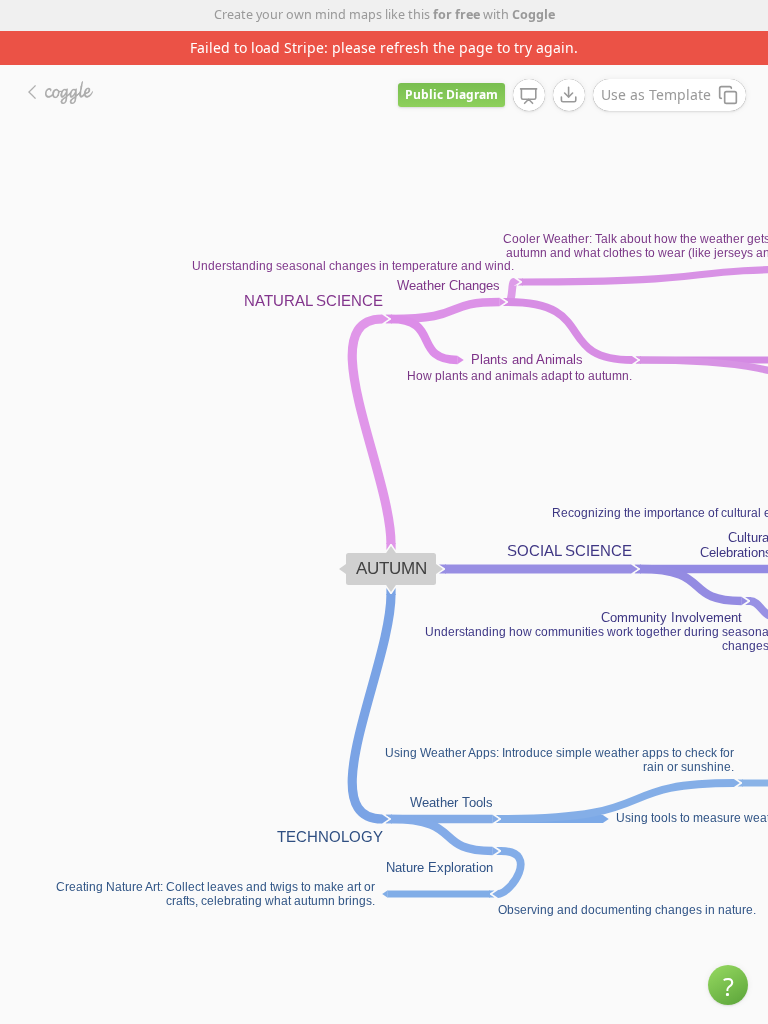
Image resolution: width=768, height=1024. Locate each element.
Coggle (533, 14)
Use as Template (656, 94)
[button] (728, 985)
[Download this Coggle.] (569, 95)
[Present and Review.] (529, 96)
